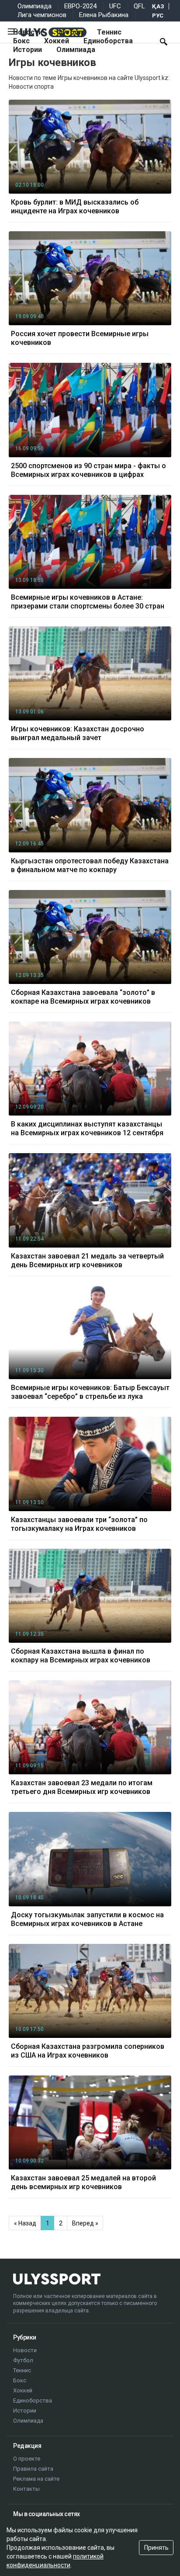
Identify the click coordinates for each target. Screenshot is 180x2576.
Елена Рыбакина (104, 15)
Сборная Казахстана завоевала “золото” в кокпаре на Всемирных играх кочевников (83, 997)
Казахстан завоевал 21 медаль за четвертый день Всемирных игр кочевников (87, 1260)
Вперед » (85, 2223)
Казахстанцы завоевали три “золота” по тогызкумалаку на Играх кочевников (79, 1524)
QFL (139, 6)
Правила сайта (33, 2469)
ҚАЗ (158, 6)
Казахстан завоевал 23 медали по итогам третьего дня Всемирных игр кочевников (82, 1787)
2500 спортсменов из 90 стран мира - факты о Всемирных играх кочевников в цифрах (88, 470)
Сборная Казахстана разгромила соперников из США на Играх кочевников (88, 2051)
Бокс (21, 41)
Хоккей (57, 41)
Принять (156, 2548)
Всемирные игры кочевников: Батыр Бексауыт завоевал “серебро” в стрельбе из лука (90, 1392)
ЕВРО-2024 (80, 6)
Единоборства (108, 41)
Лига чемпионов (42, 15)
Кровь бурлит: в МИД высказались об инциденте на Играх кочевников (75, 207)
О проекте (27, 2459)
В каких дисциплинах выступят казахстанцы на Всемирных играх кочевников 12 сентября (87, 1128)
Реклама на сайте (36, 2479)
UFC (115, 6)
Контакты (26, 2489)
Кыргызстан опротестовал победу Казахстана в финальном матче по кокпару (90, 865)
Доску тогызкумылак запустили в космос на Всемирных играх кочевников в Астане (87, 1919)
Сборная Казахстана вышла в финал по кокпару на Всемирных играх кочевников (81, 1656)
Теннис (109, 32)
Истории (28, 50)
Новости (28, 32)
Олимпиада (35, 6)
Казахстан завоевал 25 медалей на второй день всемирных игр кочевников (83, 2182)
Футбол (70, 32)
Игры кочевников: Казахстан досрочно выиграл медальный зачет (78, 733)
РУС (158, 16)
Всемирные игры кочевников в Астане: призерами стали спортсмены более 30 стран (88, 602)
